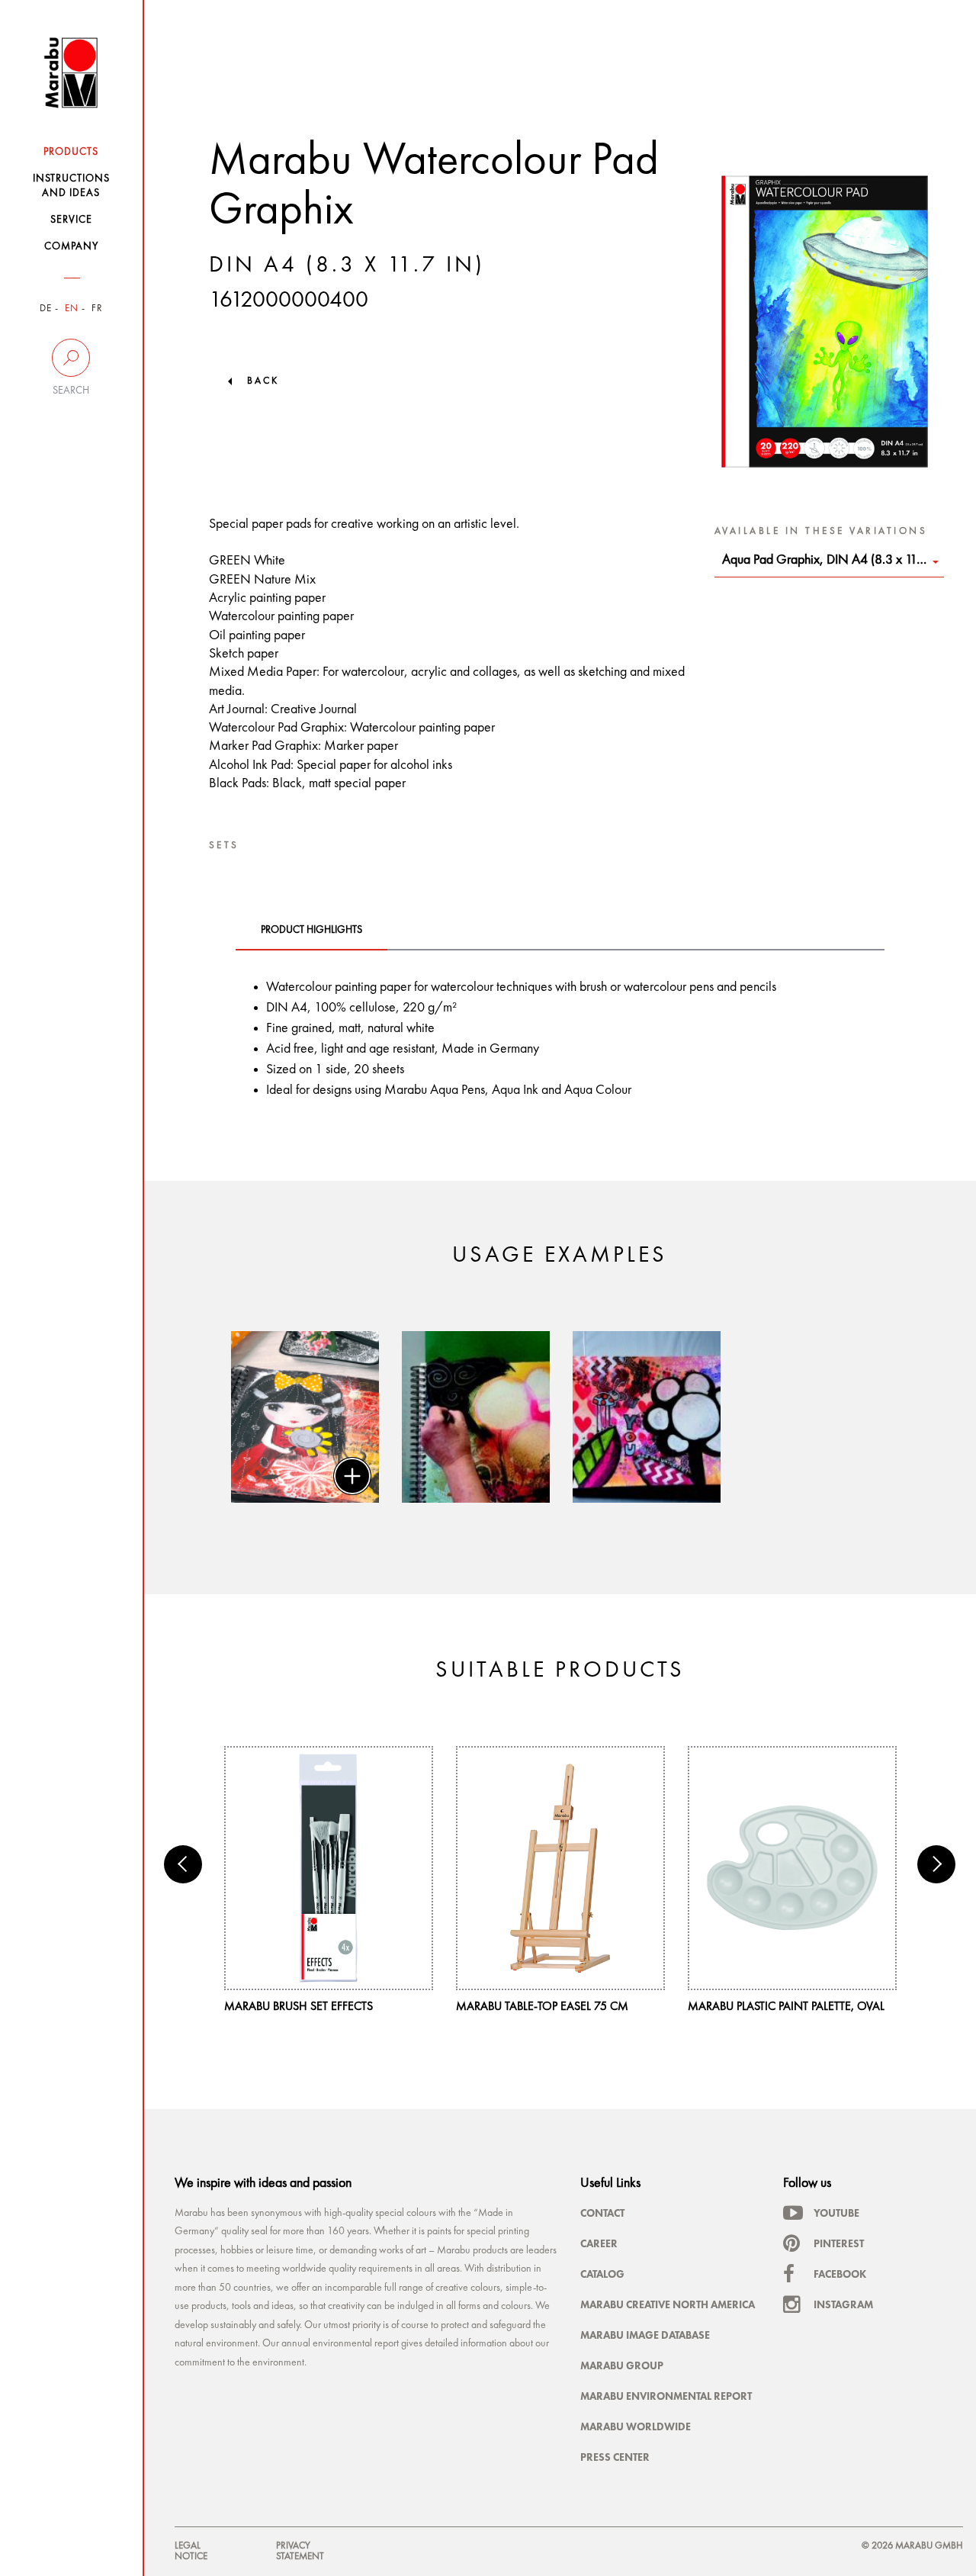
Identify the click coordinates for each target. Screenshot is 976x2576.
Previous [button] (183, 1864)
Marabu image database (645, 2335)
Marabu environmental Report (666, 2396)
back (263, 381)
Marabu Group (622, 2365)
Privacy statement (300, 2551)
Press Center (615, 2457)
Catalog (602, 2274)
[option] (305, 1417)
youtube (836, 2213)
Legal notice (191, 2551)
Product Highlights (311, 930)
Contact (602, 2213)
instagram (843, 2304)
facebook (840, 2274)
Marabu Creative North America (668, 2304)
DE (46, 309)
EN (72, 309)
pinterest (839, 2243)
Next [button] (936, 1864)
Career (599, 2243)
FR (97, 309)
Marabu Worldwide (636, 2426)
